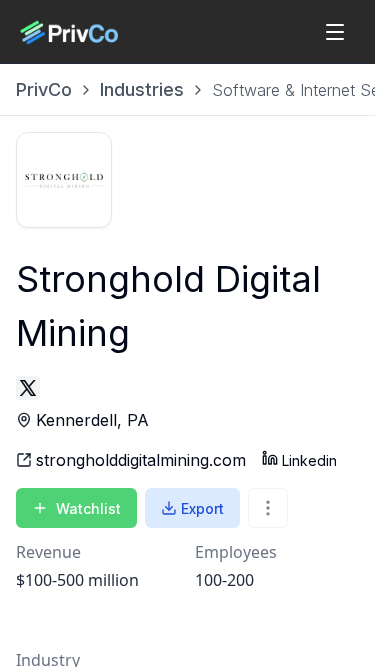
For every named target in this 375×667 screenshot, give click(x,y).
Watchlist (88, 508)
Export (202, 508)
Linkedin (309, 460)
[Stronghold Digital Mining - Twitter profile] (28, 388)
